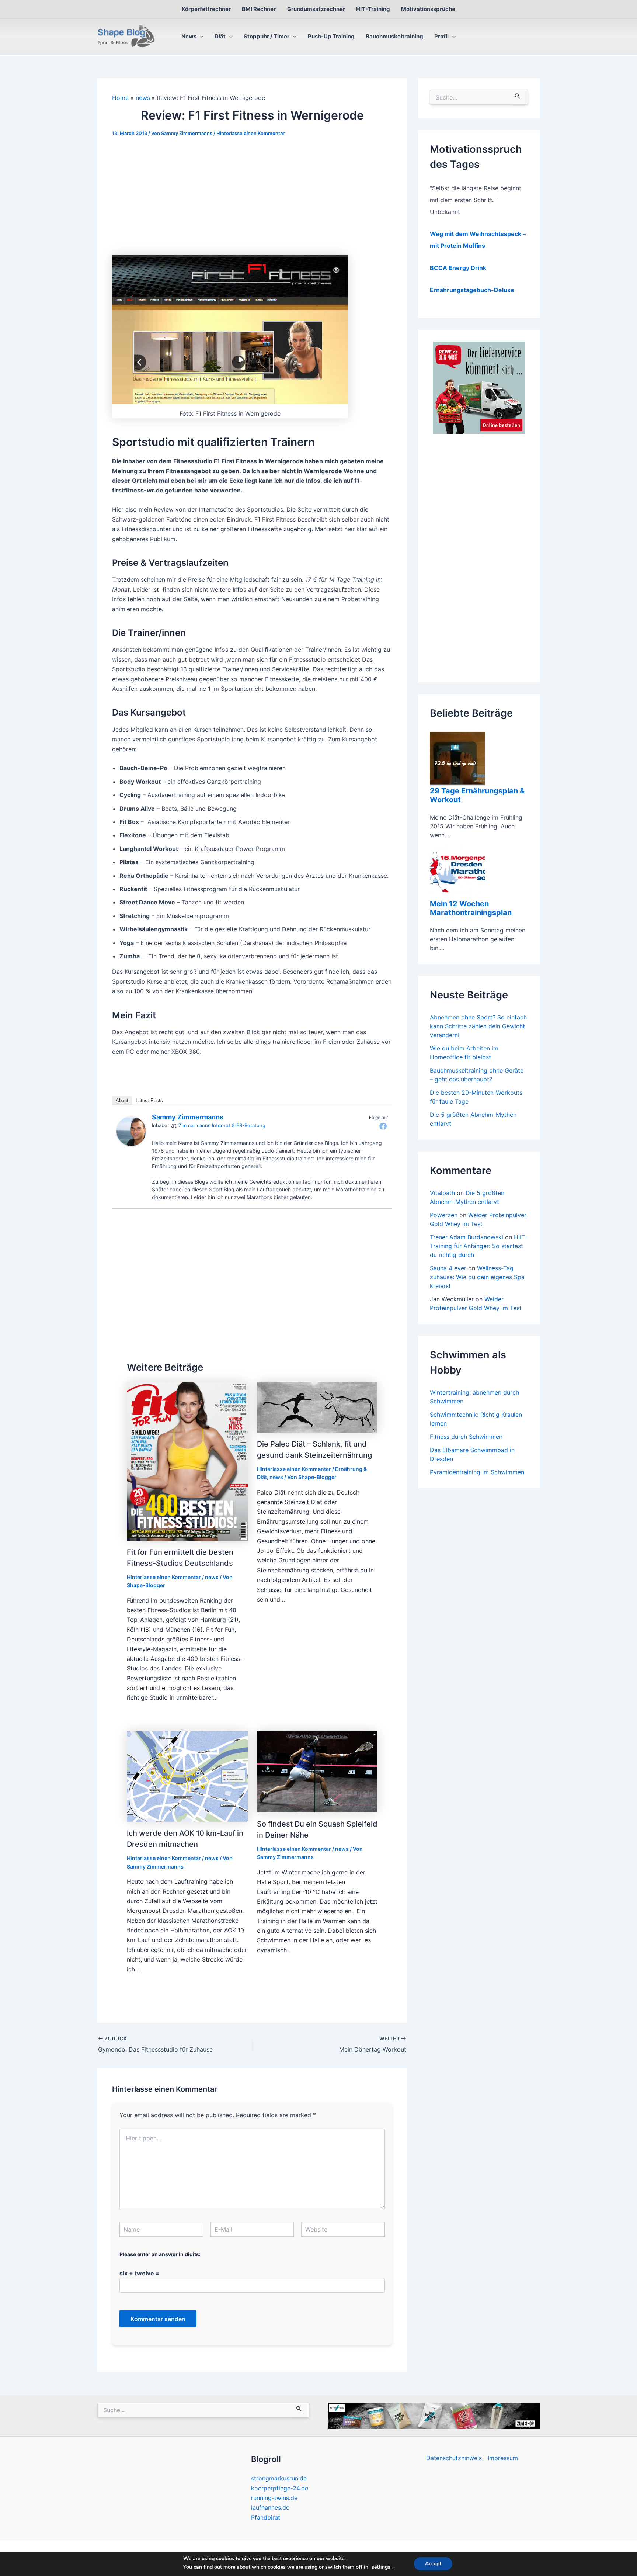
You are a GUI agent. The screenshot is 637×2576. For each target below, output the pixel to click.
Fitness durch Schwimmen (466, 1437)
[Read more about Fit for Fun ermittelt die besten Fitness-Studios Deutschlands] (187, 1461)
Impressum (503, 2458)
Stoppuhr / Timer (267, 36)
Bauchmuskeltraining (394, 36)
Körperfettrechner (206, 9)
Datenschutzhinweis (454, 2458)
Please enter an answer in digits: (160, 2254)
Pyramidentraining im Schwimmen (477, 1472)
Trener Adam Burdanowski (467, 1237)
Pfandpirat (266, 2517)
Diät (220, 36)
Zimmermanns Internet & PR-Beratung (222, 1125)
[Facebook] (383, 1126)
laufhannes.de (270, 2507)
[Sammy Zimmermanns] (131, 1131)
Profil (441, 36)
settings (381, 2567)
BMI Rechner (259, 9)
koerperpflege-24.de (280, 2488)
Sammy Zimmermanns (188, 1117)
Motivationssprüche (428, 9)
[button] (200, 37)
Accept (433, 2564)
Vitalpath (442, 1193)
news (212, 1577)
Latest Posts (149, 1100)
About (122, 1100)
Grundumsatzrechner (316, 9)
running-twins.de (274, 2498)
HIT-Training (373, 9)
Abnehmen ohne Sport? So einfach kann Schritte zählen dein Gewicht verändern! (478, 1026)
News (189, 36)
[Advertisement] (252, 200)
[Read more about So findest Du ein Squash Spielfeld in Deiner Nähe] (317, 1771)
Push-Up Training (331, 36)
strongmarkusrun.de (279, 2478)
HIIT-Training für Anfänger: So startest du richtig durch (478, 1246)
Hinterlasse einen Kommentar (250, 133)
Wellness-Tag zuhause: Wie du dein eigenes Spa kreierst (477, 1277)
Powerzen (444, 1215)
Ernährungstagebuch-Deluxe (472, 290)
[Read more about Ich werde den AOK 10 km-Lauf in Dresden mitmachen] (187, 1776)
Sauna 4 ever (448, 1268)
